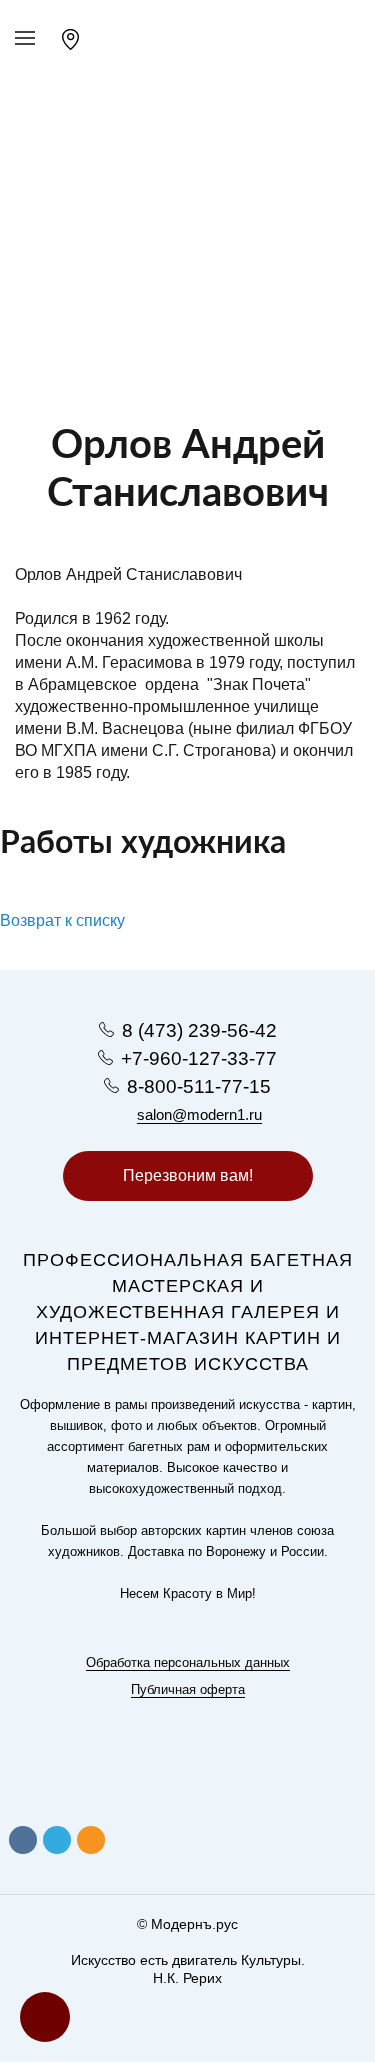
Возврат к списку (62, 920)
